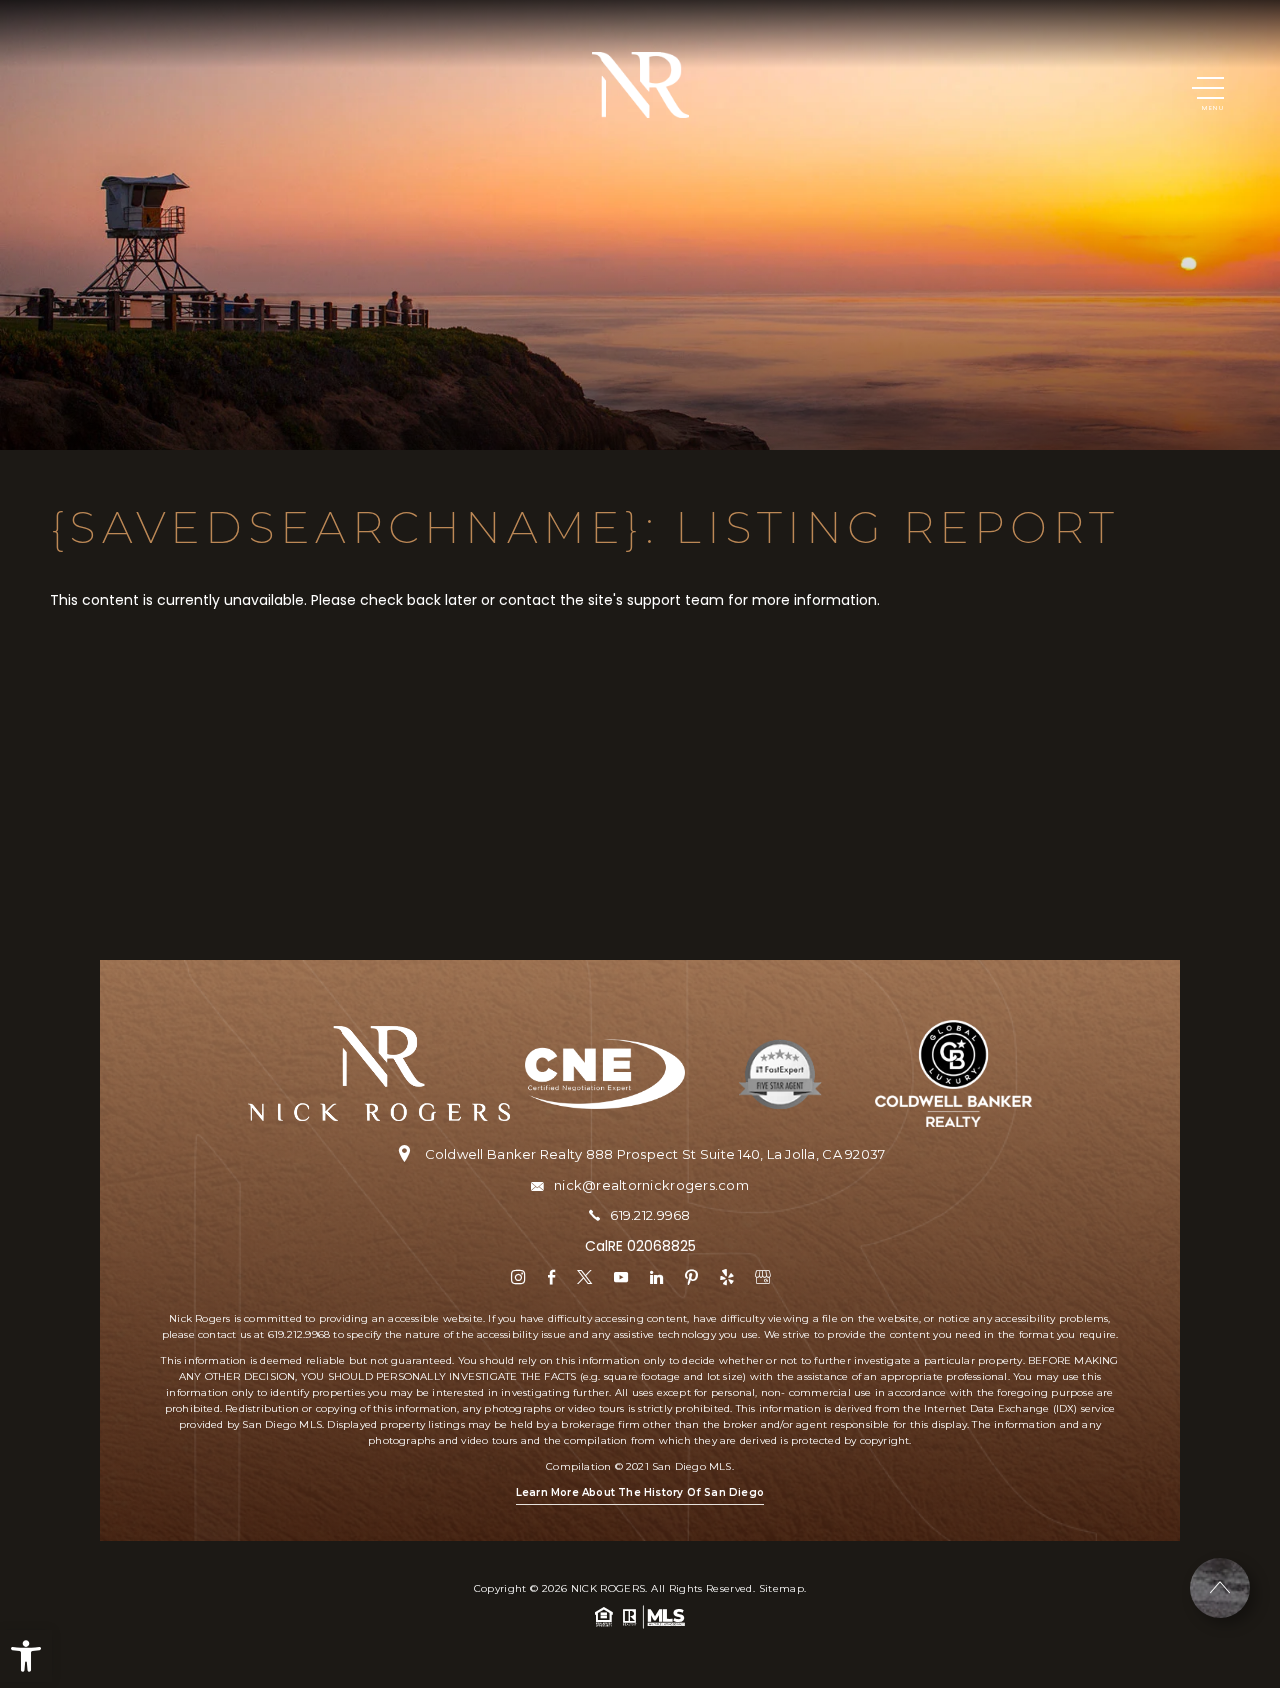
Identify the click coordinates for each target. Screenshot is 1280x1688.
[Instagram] (518, 1277)
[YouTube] (621, 1277)
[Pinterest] (691, 1277)
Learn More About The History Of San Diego (640, 1492)
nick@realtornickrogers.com (651, 1185)
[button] (26, 1656)
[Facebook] (551, 1277)
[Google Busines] (762, 1277)
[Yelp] (726, 1277)
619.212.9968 (650, 1215)
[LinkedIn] (656, 1277)
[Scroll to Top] (1220, 1588)
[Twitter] (584, 1277)
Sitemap (781, 1588)
